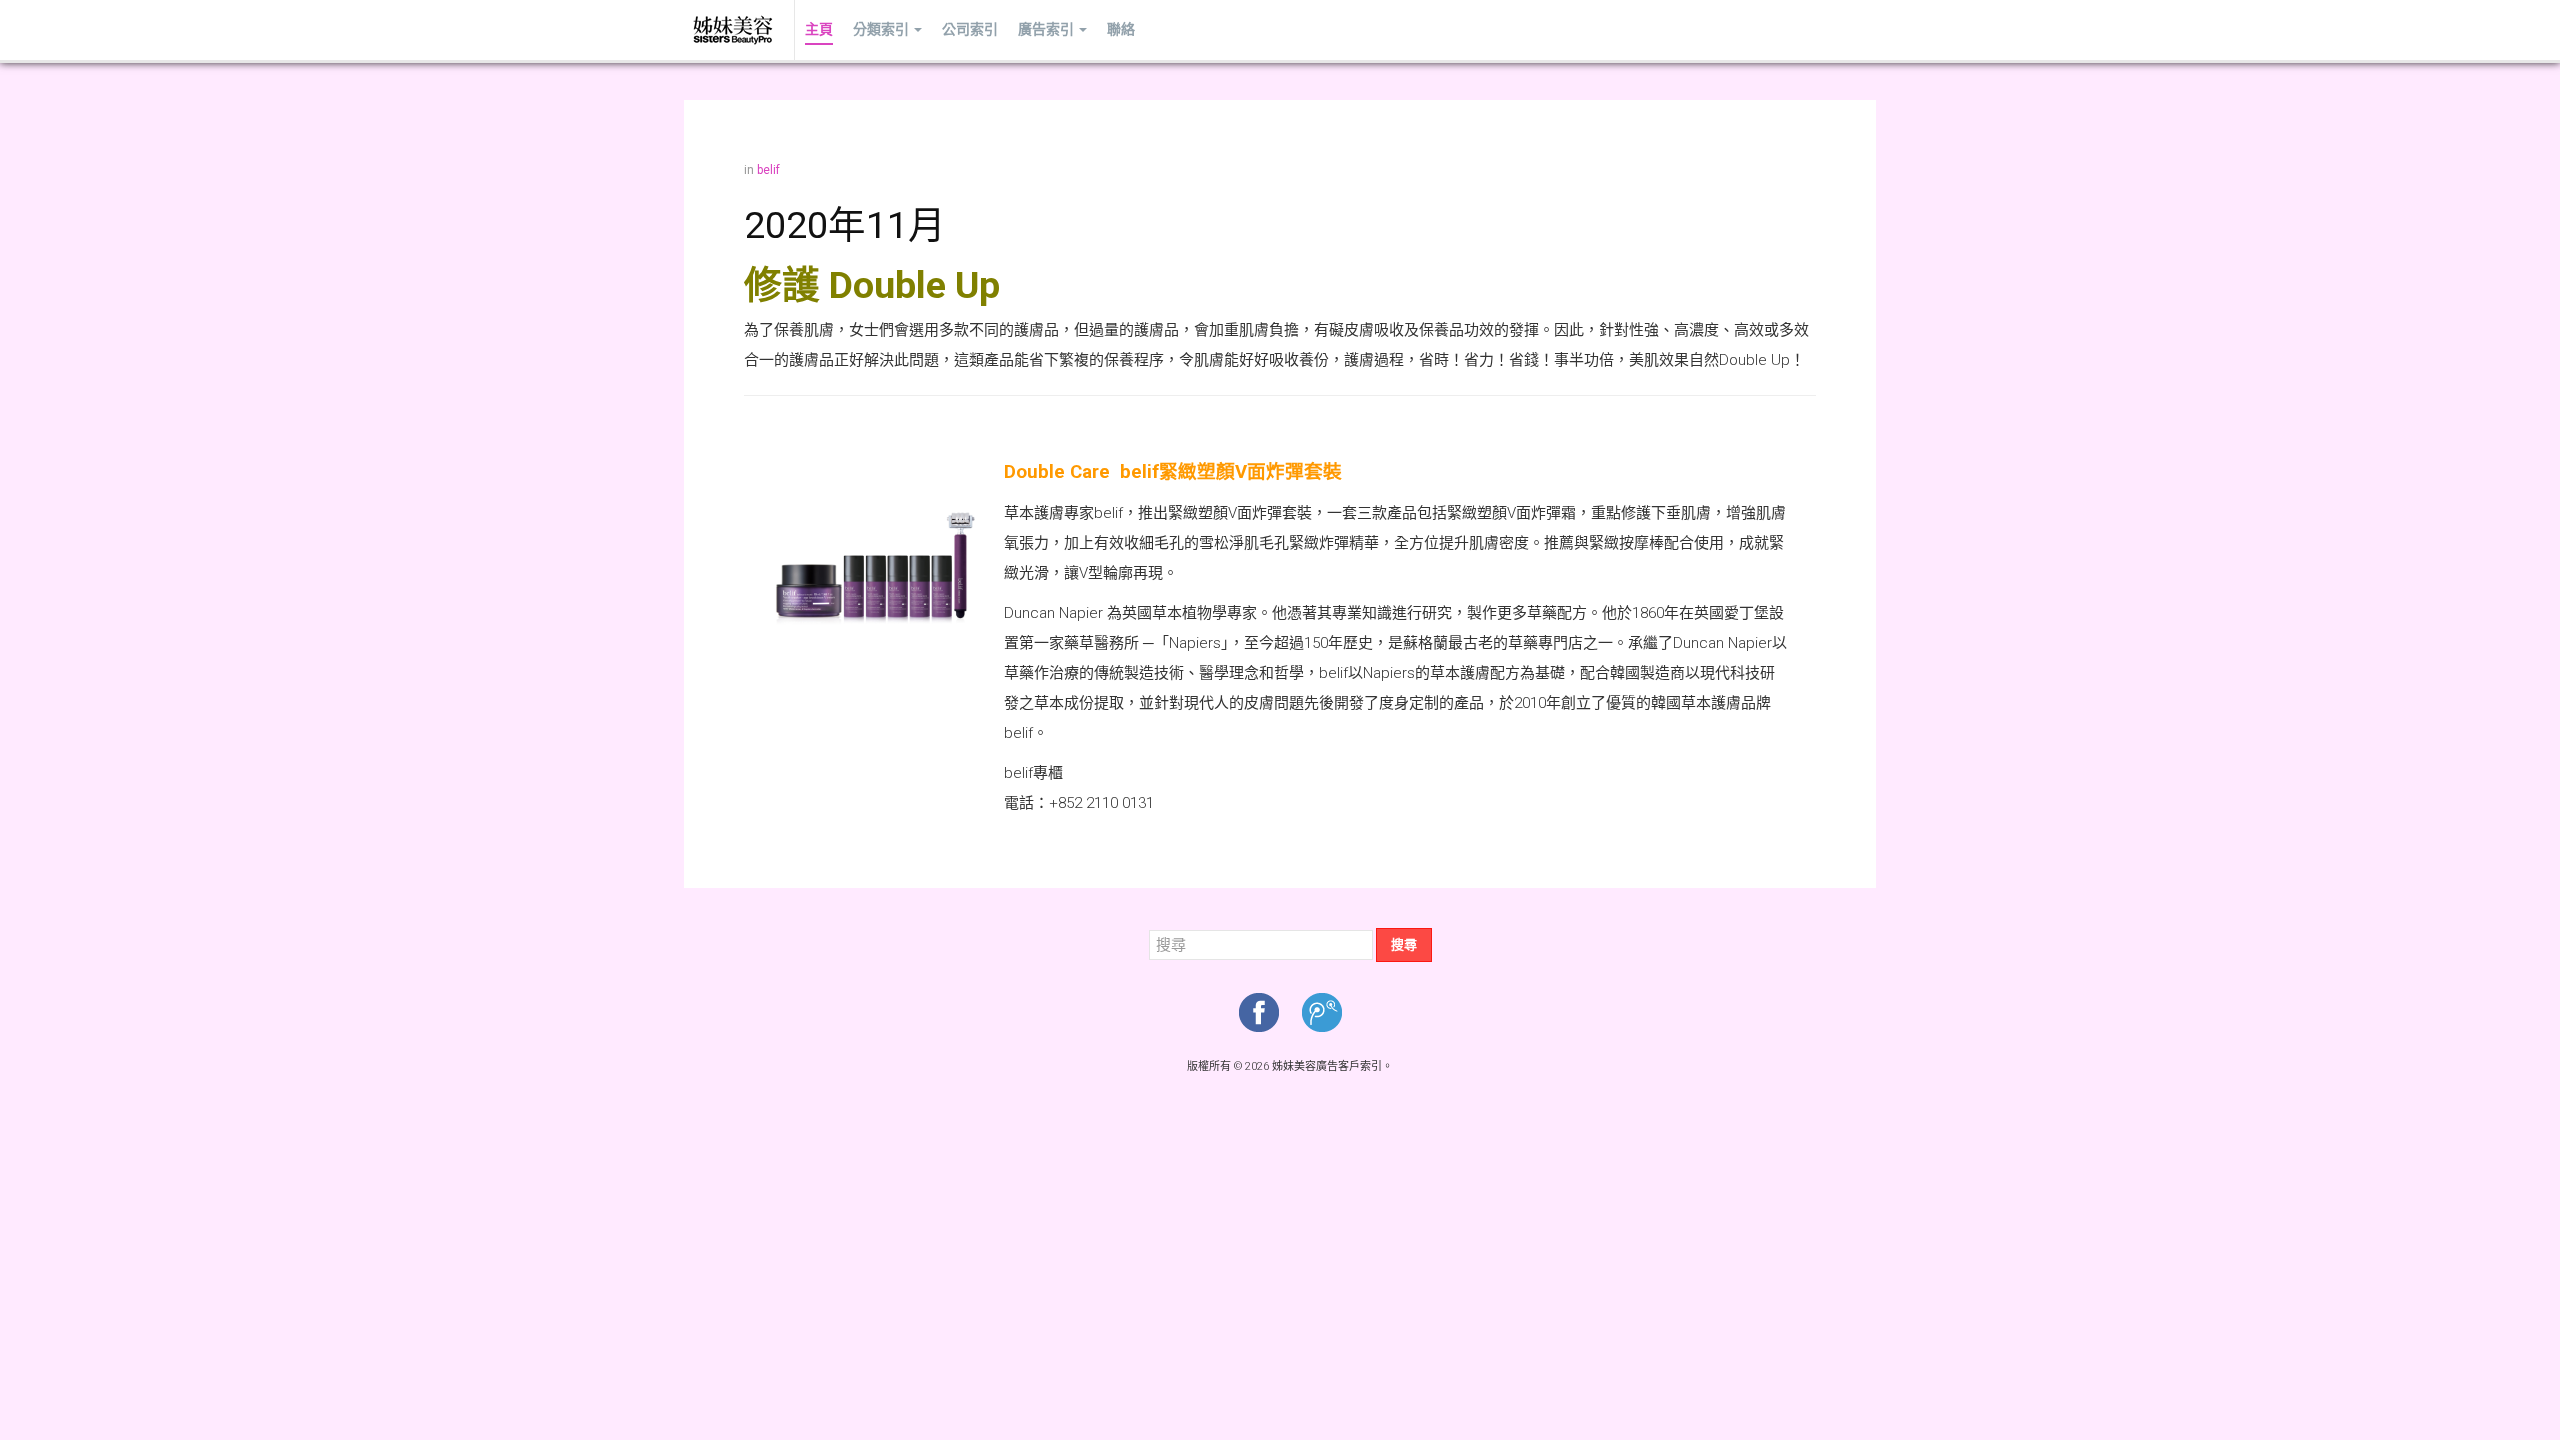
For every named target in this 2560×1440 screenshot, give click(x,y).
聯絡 (1121, 29)
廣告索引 (1046, 29)
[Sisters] (734, 30)
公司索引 (970, 29)
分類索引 (881, 29)
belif (768, 170)
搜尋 (1404, 944)
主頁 (819, 29)
